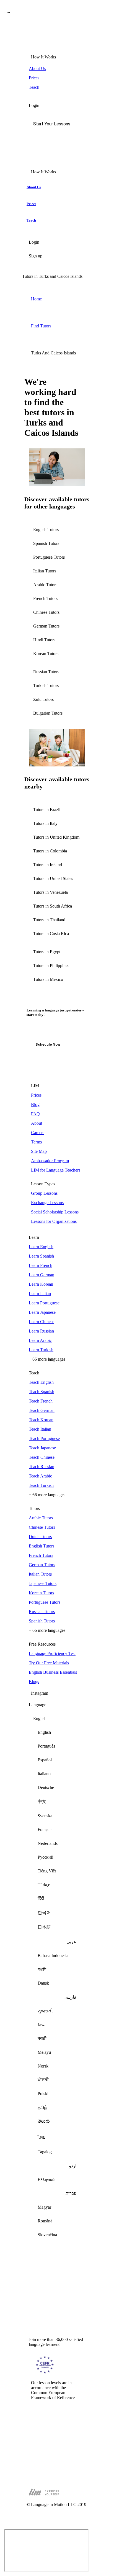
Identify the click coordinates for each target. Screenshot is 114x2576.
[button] (57, 124)
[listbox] (57, 1979)
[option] (57, 1732)
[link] (57, 69)
